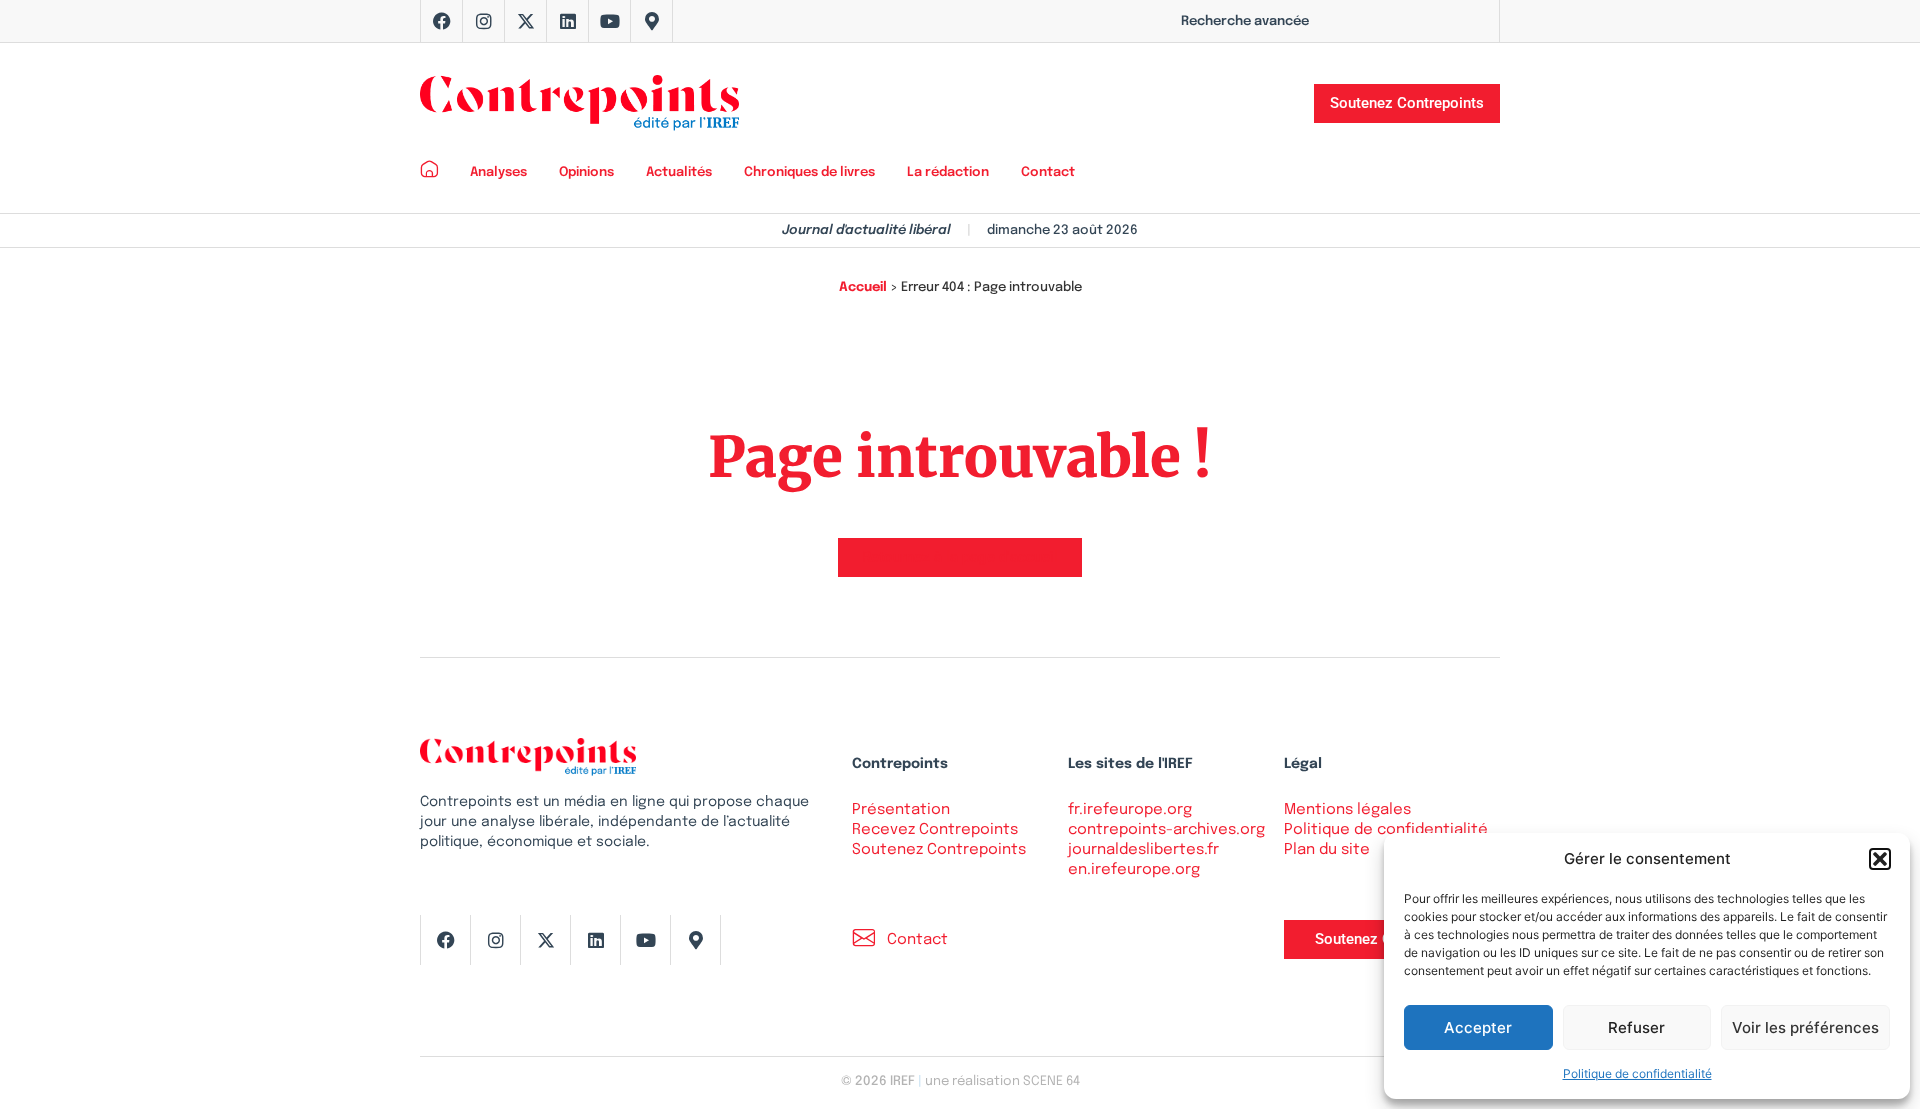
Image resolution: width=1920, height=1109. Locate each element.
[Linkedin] (568, 21)
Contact (1048, 172)
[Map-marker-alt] (652, 21)
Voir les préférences (1805, 1027)
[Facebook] (442, 21)
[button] (1880, 859)
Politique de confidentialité (1637, 1073)
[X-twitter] (526, 21)
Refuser (1636, 1027)
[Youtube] (610, 21)
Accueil (863, 287)
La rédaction (948, 172)
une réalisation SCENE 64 (1002, 1081)
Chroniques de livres (809, 172)
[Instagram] (484, 21)
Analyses (498, 172)
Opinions (586, 172)
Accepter (1478, 1027)
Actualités (679, 172)
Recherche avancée (1245, 21)
